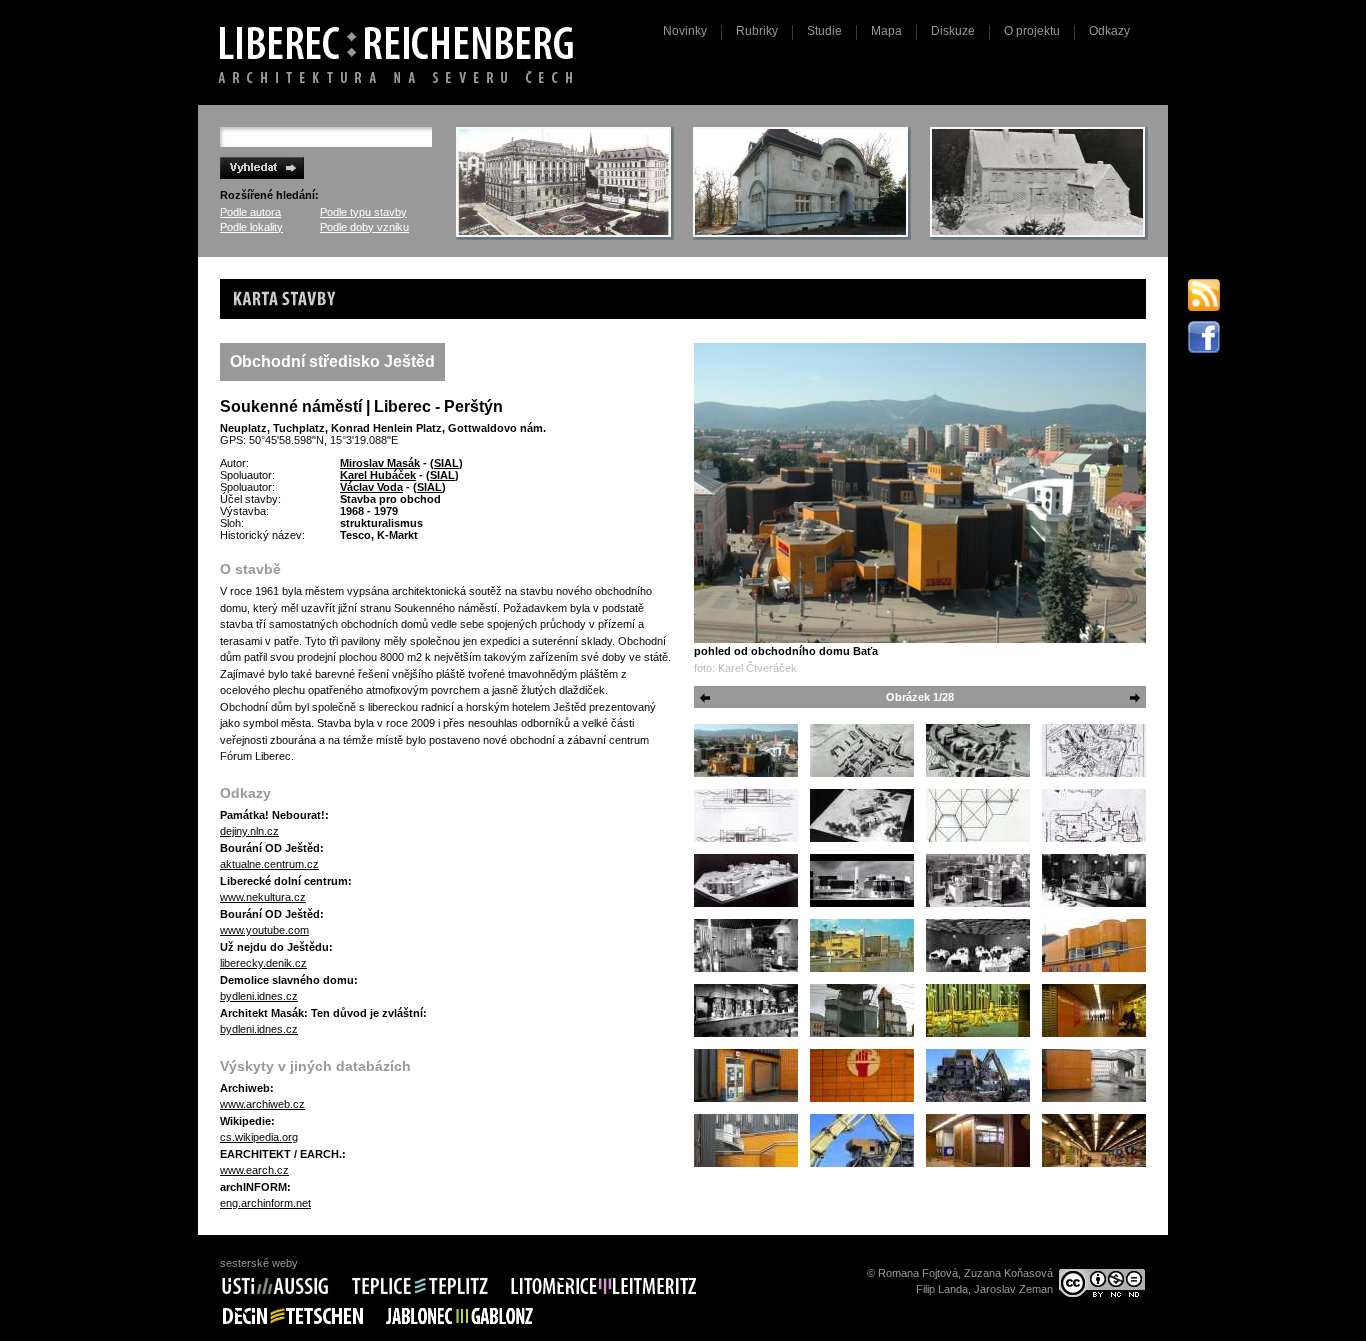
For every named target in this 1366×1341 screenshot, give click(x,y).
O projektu (1032, 31)
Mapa (886, 31)
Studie (824, 31)
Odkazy (1109, 31)
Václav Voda (371, 487)
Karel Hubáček (378, 475)
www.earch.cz (254, 1170)
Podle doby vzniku (364, 227)
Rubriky (757, 31)
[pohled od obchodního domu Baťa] (920, 493)
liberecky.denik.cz (263, 963)
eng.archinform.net (265, 1203)
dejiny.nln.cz (249, 831)
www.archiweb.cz (262, 1104)
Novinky (685, 31)
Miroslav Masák (380, 463)
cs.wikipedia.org (259, 1137)
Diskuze (953, 31)
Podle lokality (251, 227)
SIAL (446, 463)
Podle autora (250, 212)
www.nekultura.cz (263, 897)
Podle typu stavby (363, 212)
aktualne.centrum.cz (269, 864)
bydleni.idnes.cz (259, 996)
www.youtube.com (264, 930)
